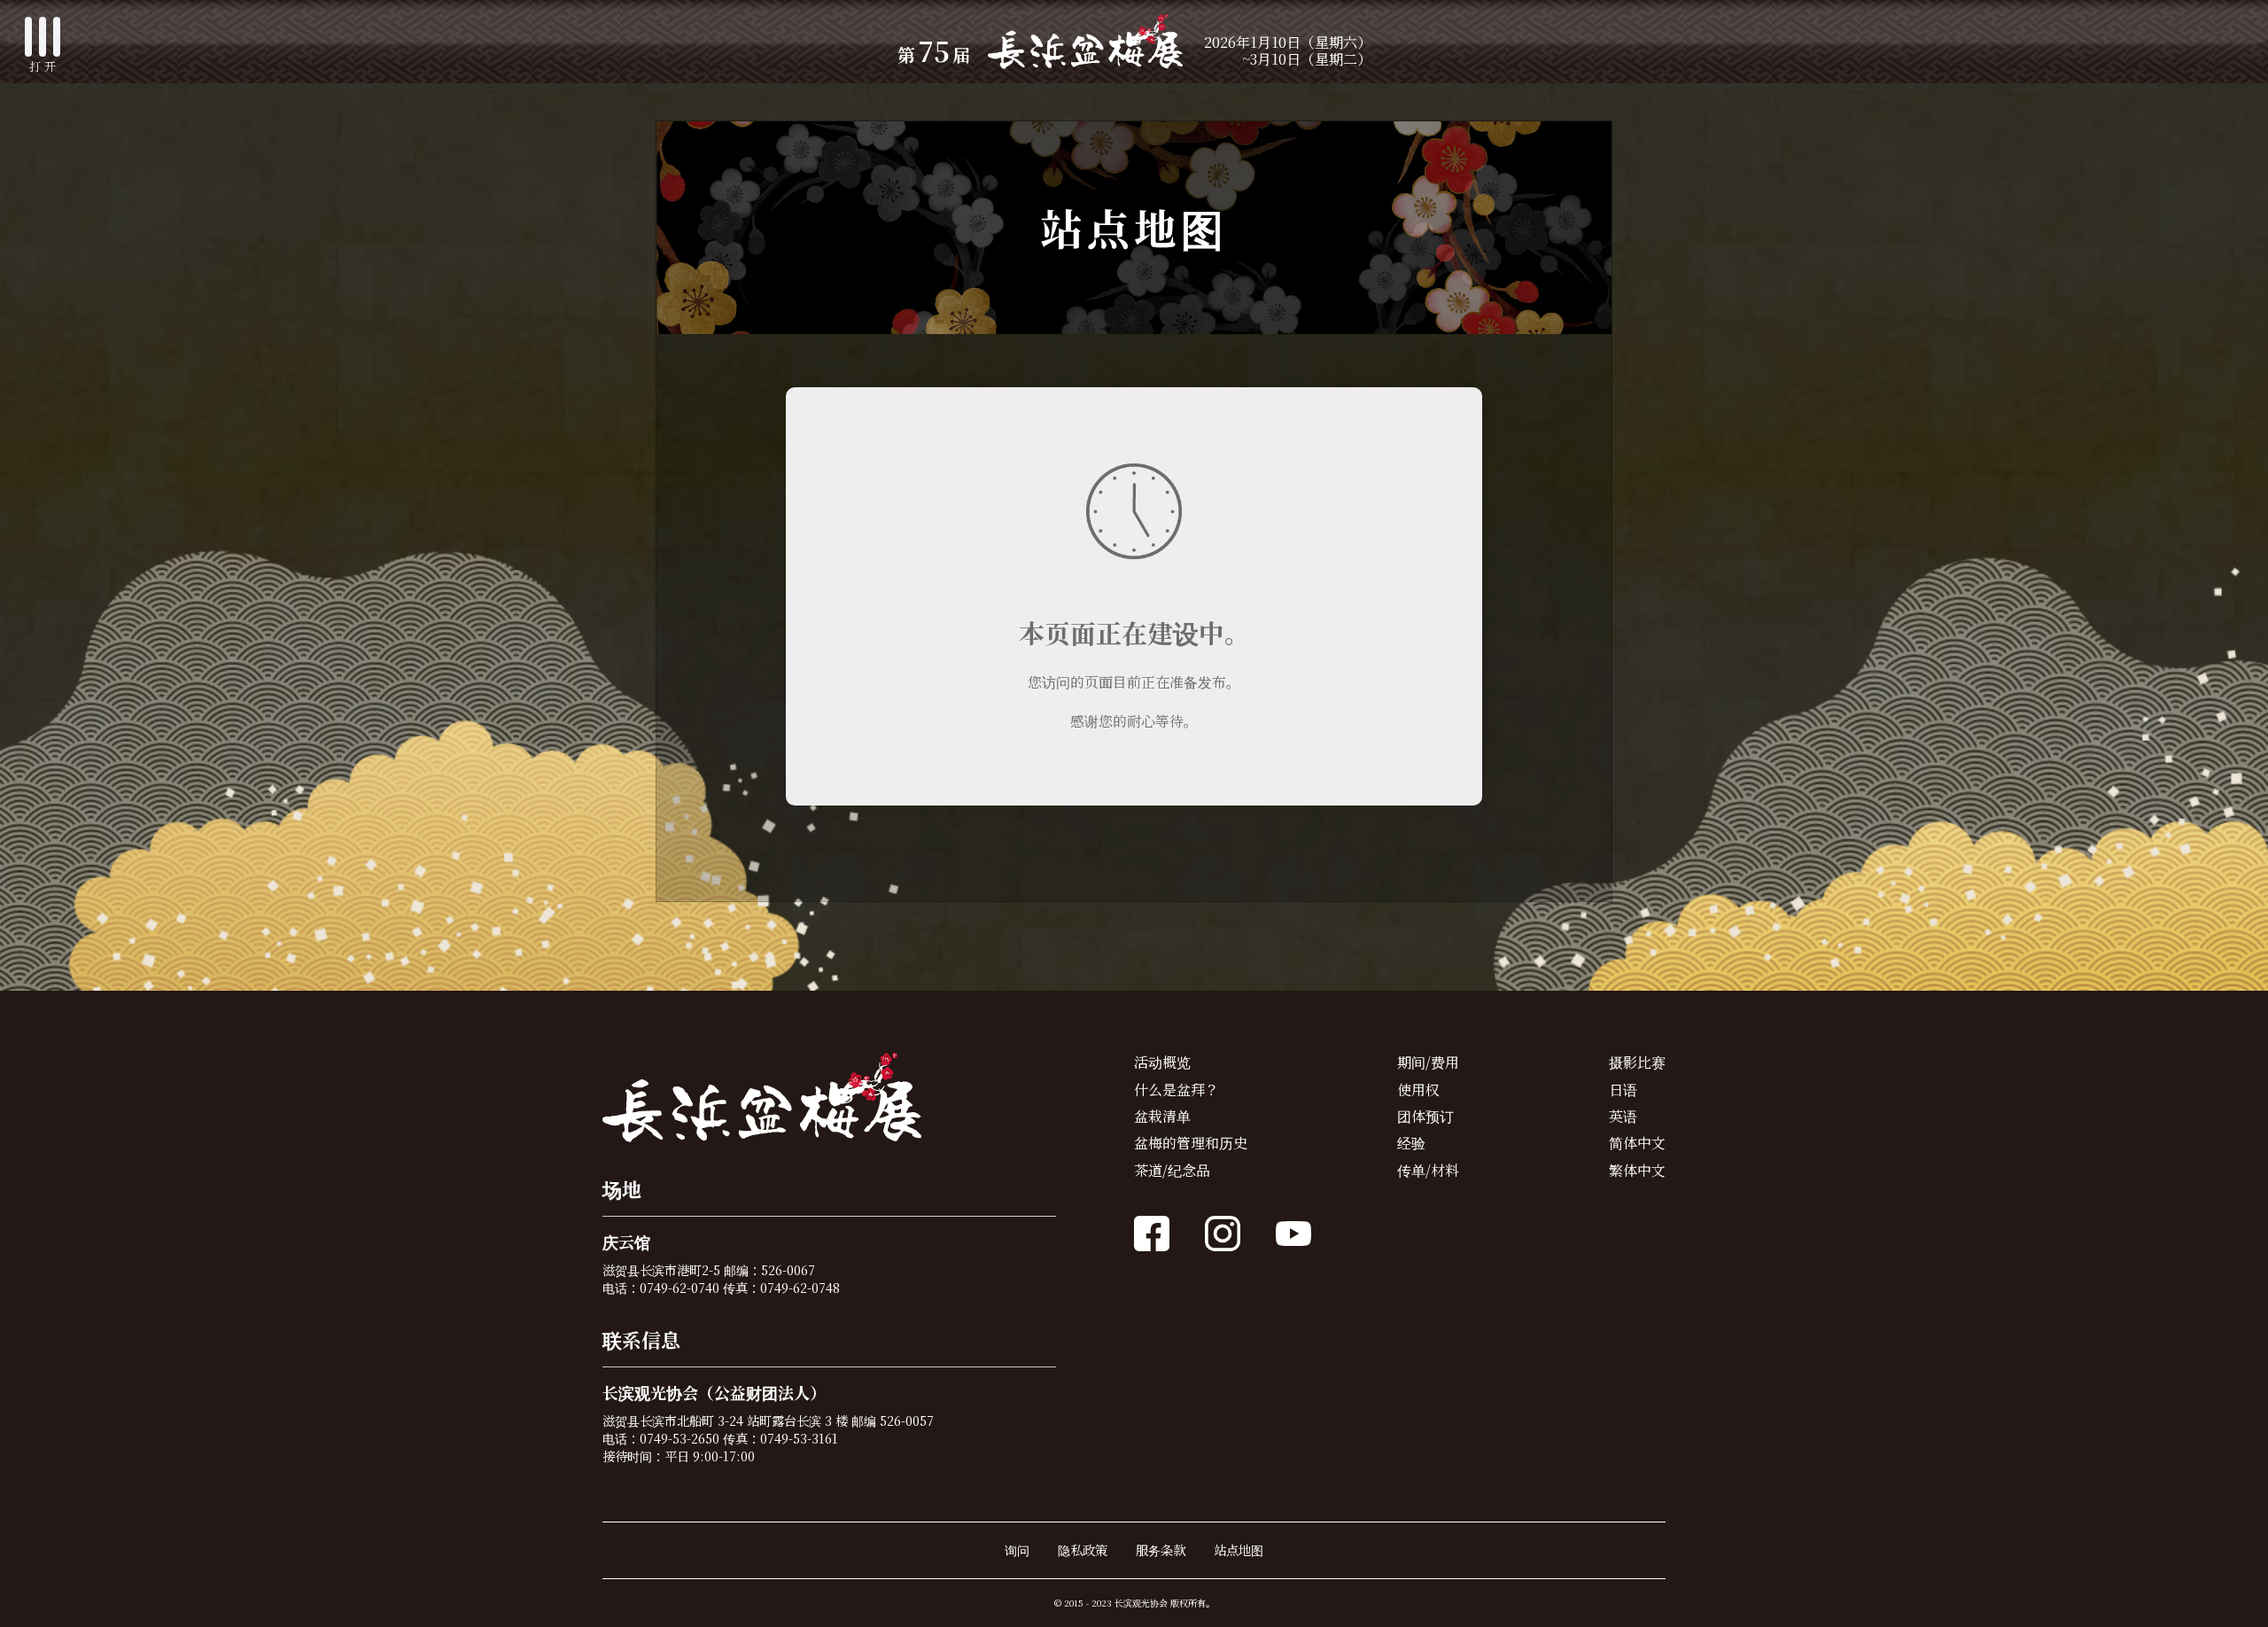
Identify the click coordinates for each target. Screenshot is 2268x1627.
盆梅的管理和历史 (1191, 1143)
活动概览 (1162, 1062)
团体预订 (1425, 1116)
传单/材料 (1428, 1170)
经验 (1411, 1143)
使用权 (1418, 1090)
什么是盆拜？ (1177, 1090)
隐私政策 (1083, 1549)
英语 (1623, 1116)
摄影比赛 (1637, 1062)
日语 (1623, 1090)
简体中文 (1637, 1143)
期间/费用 (1428, 1062)
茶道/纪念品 (1172, 1170)
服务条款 (1161, 1549)
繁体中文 (1637, 1170)
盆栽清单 (1162, 1116)
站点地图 (1239, 1549)
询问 (1017, 1549)
